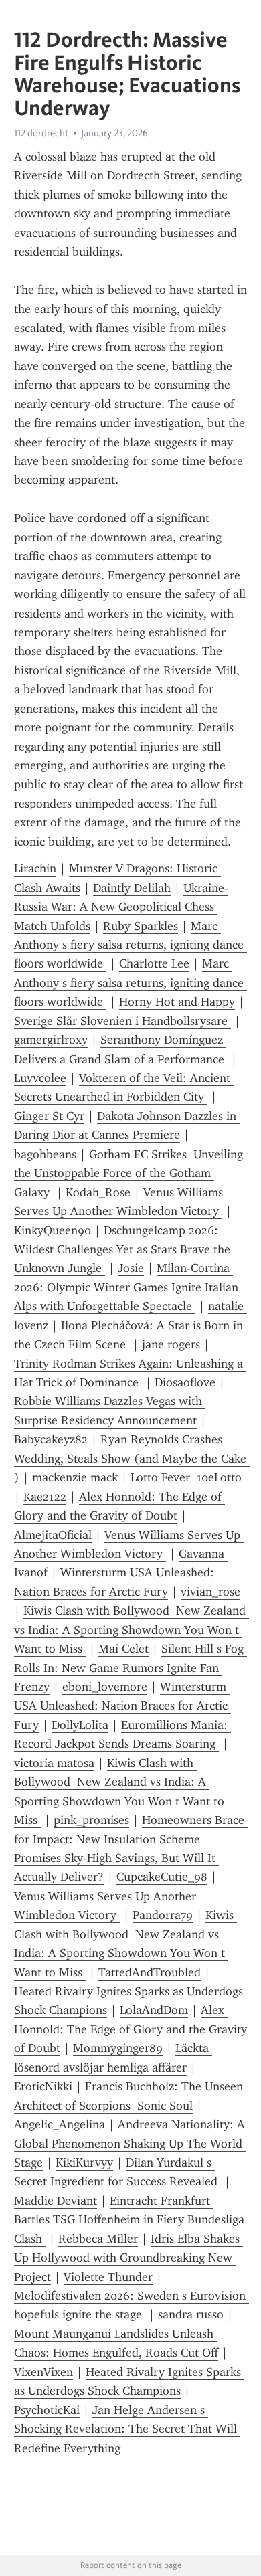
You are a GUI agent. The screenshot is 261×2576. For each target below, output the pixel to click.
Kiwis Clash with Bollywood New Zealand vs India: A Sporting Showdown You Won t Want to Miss (132, 1630)
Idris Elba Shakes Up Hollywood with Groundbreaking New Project (128, 2258)
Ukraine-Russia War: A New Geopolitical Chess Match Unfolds (121, 907)
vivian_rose (210, 1592)
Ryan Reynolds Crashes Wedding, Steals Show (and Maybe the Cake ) (132, 1458)
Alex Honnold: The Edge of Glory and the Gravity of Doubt (132, 2029)
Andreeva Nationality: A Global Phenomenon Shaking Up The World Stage (131, 2143)
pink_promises (91, 1820)
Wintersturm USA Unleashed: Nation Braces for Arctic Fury (122, 1706)
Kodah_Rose (98, 1192)
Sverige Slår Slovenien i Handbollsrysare (122, 1021)
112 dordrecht (41, 133)
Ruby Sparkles (141, 926)
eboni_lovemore (105, 1687)
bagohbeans (45, 1154)
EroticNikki (43, 2086)
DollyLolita (80, 1725)
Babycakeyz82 (51, 1439)
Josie (131, 1268)
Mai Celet (123, 1649)
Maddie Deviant (56, 2201)
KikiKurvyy (84, 2163)
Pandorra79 (163, 1915)
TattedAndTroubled (150, 1972)
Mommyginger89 (118, 2048)
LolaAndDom (154, 2010)
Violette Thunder (108, 2277)
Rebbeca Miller (98, 2239)
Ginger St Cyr (49, 1116)
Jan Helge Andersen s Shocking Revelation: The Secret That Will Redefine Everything (127, 2429)
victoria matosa (54, 1763)
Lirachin (35, 868)
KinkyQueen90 (53, 1230)
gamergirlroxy (51, 1040)
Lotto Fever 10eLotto (186, 1477)
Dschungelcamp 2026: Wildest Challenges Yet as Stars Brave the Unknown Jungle (124, 1250)
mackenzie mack (75, 1477)
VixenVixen (43, 2372)
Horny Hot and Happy (177, 1002)
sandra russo (191, 2314)
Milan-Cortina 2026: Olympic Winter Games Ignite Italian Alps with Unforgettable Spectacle (128, 1287)
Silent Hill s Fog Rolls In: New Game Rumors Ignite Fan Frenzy (130, 1668)
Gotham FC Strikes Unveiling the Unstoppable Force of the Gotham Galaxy (130, 1173)
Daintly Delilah (132, 888)
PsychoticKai (47, 2410)
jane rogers (171, 1344)
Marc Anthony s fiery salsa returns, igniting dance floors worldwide (130, 945)
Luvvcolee (40, 1078)
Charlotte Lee (154, 963)
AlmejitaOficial (53, 1535)
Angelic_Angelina (60, 2124)
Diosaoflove (185, 1382)
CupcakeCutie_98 (162, 1877)
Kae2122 (45, 1497)
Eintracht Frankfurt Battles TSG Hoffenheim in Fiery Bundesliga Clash (131, 2220)
